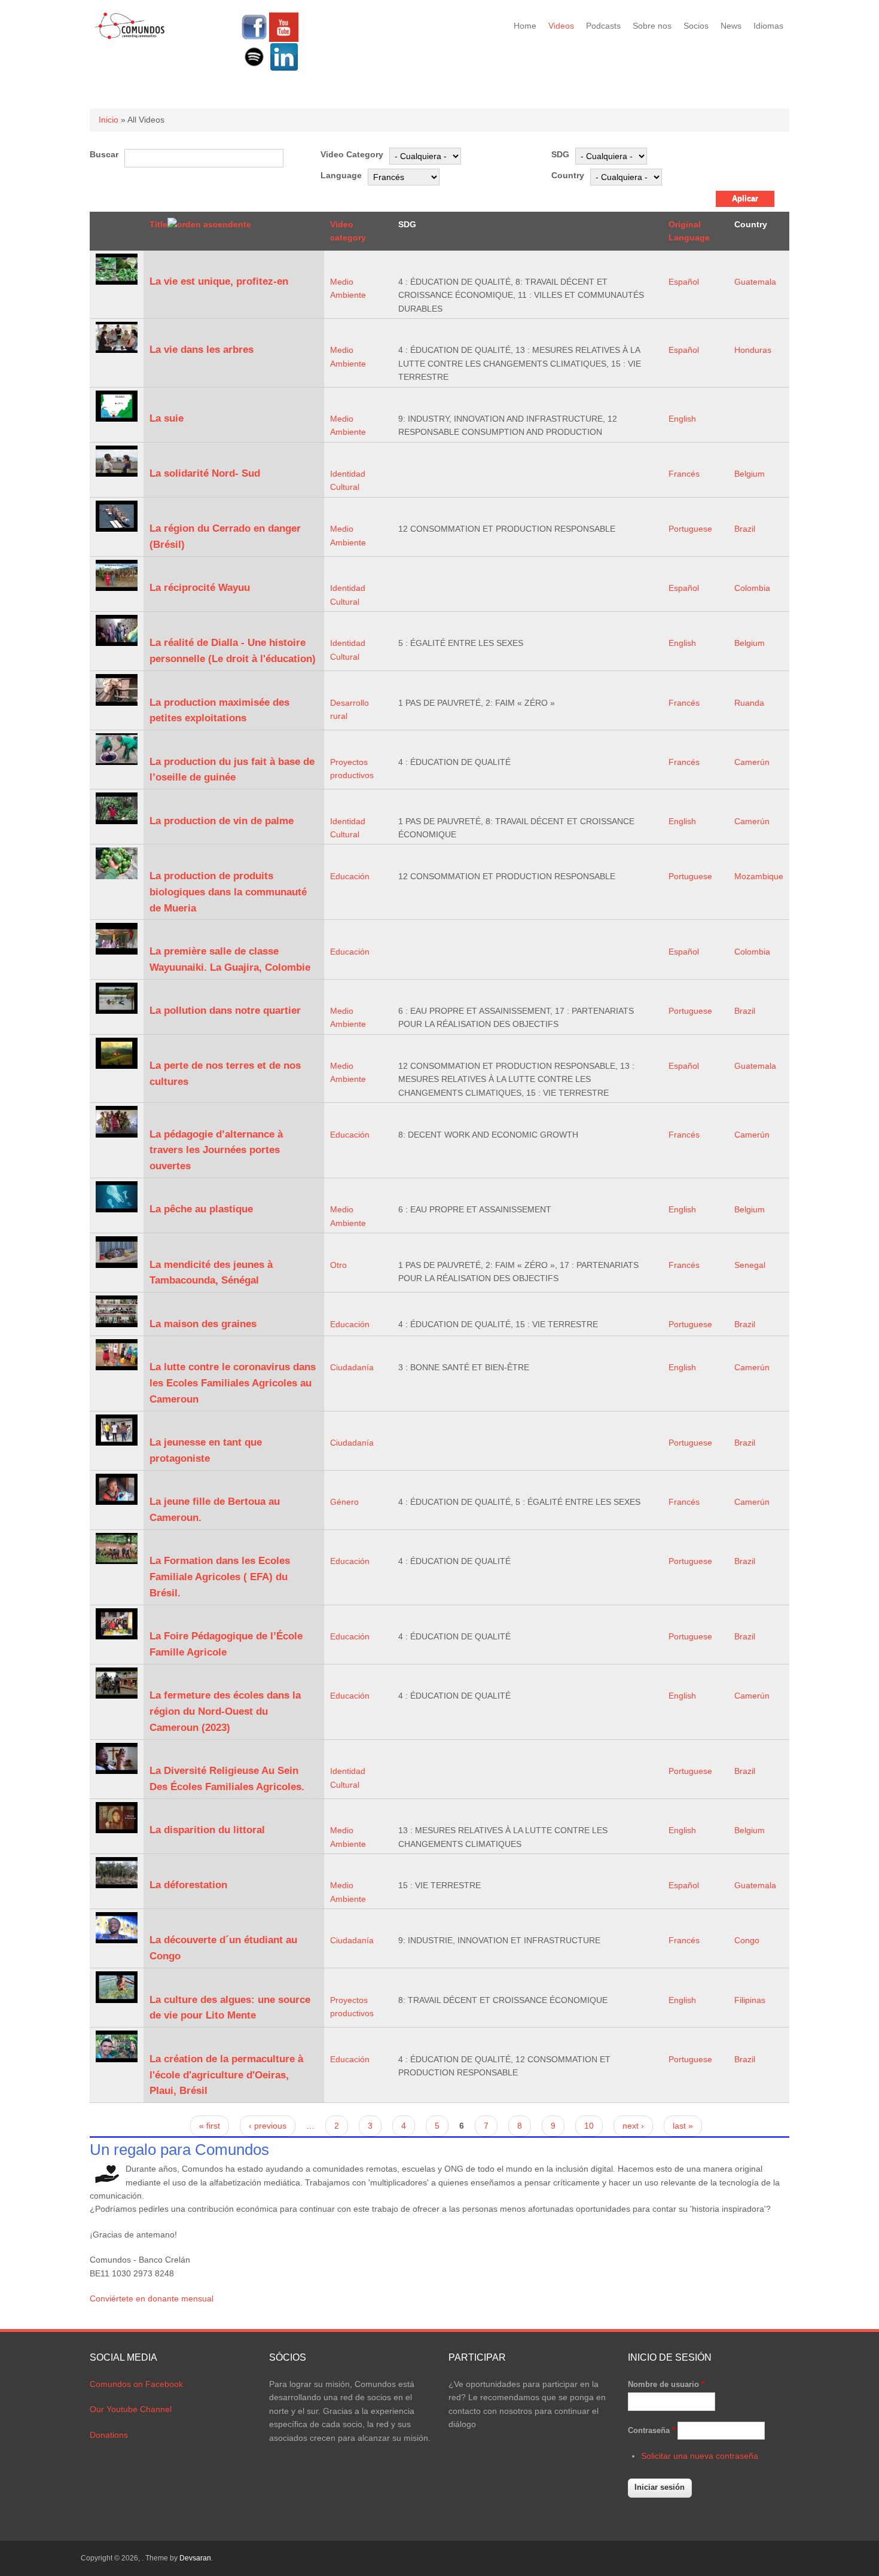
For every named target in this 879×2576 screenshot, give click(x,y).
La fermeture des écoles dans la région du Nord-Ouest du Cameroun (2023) (225, 1711)
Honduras (753, 350)
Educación (350, 876)
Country (568, 175)
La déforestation (188, 1885)
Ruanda (749, 703)
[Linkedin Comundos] (284, 69)
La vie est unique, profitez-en (219, 281)
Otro (338, 1265)
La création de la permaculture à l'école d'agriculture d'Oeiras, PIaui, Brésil (226, 2075)
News (731, 26)
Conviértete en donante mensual (152, 2298)
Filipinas (750, 2000)
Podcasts (603, 26)
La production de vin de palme (222, 821)
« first (210, 2126)
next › (633, 2126)
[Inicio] (130, 37)
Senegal (750, 1265)
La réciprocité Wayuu (200, 588)
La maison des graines (203, 1324)
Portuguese (690, 529)
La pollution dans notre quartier (225, 1010)
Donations (109, 2435)
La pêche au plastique (201, 1209)
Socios (696, 26)
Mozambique (759, 876)
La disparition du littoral (207, 1830)
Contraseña (651, 2430)
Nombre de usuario (666, 2384)
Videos (561, 26)
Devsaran (195, 2558)
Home (525, 26)
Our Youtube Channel (131, 2409)
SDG (560, 154)
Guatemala (755, 282)
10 (589, 2126)
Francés (684, 474)
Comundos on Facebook (136, 2384)
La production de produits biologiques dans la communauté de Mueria (228, 892)
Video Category (352, 154)
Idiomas (768, 26)
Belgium (750, 474)
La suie (167, 418)
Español (684, 282)
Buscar (104, 154)
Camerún (752, 762)
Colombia (752, 588)
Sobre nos (652, 26)
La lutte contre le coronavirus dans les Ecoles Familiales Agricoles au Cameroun (233, 1383)
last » (683, 2126)
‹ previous (268, 2126)
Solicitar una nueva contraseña (700, 2456)
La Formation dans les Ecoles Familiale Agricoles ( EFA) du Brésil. (220, 1577)
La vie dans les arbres (202, 350)
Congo (747, 1940)
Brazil (745, 529)
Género (344, 1502)
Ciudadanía (352, 1367)
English (682, 419)
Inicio (109, 120)
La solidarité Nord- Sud (205, 473)
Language (341, 175)
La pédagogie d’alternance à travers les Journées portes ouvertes (216, 1150)
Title (158, 224)
